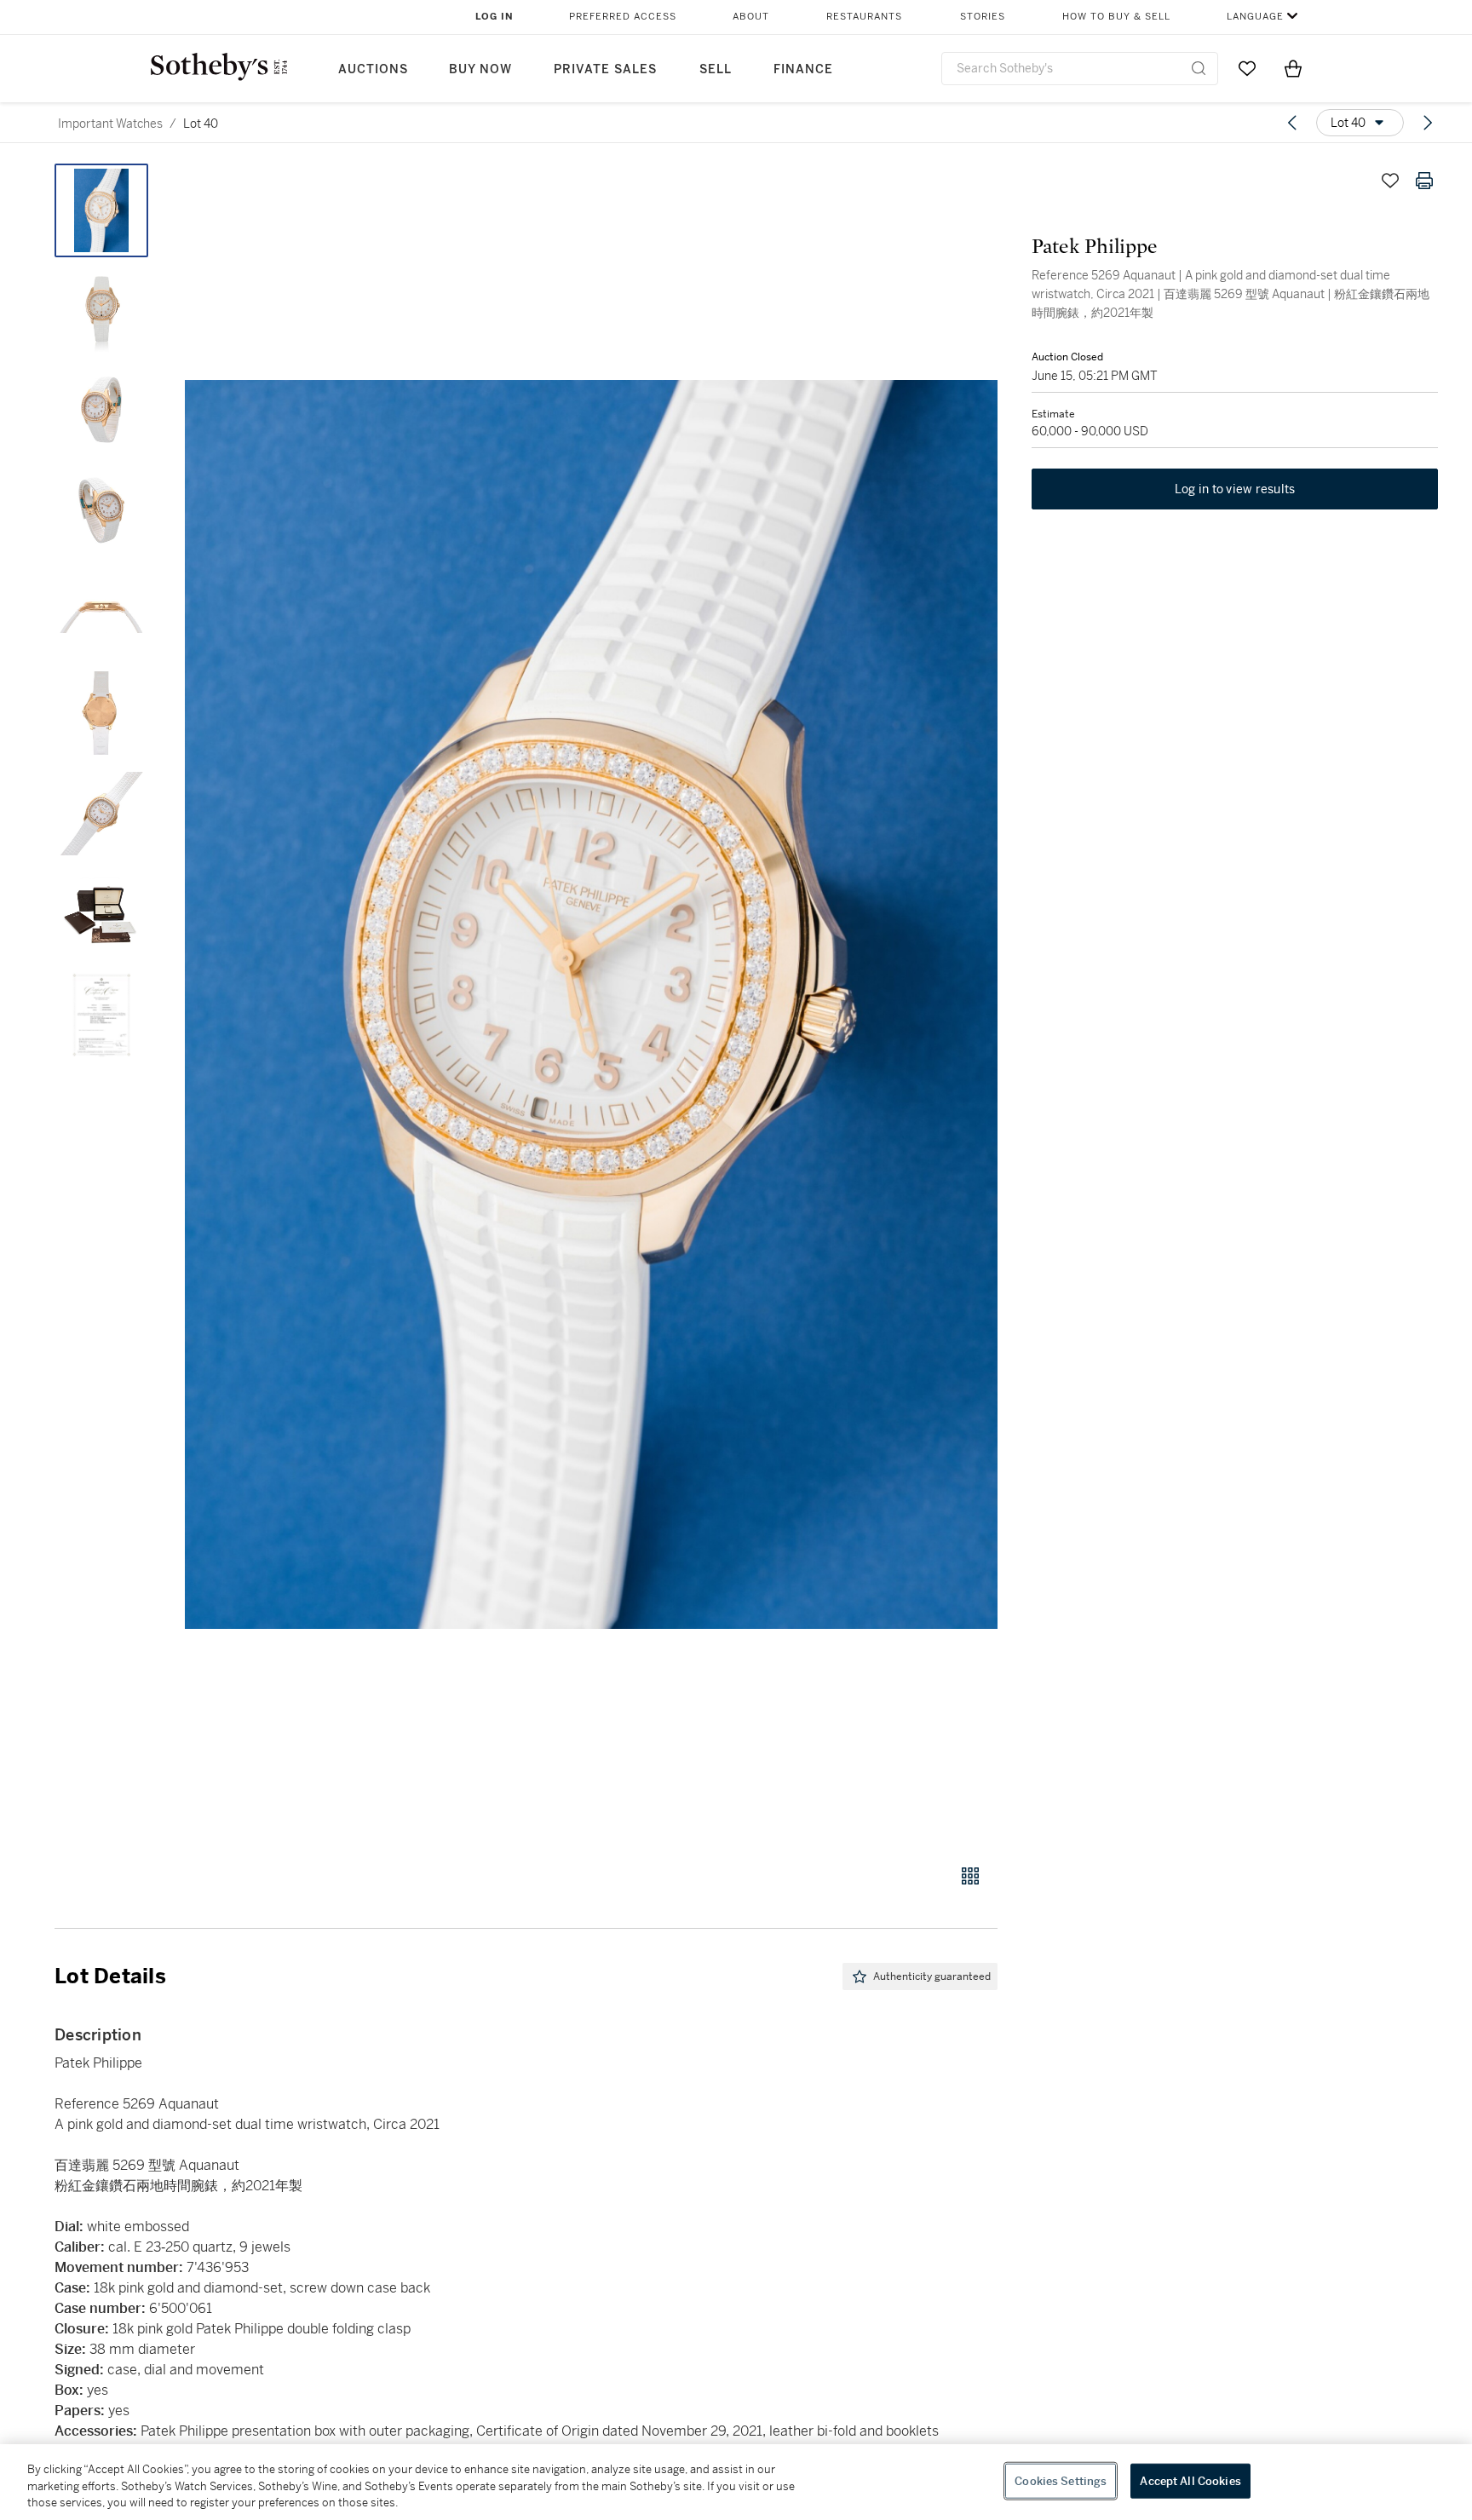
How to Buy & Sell (1116, 17)
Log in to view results (1235, 489)
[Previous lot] (1292, 123)
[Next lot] (1428, 123)
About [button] (751, 17)
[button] (591, 1004)
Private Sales (605, 69)
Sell (716, 69)
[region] (736, 2482)
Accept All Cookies (1190, 2480)
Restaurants (864, 17)
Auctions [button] (373, 69)
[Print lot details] (1424, 181)
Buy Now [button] (480, 69)
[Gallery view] (970, 1876)
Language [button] (1255, 17)
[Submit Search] (1199, 68)
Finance (803, 69)
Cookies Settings (1061, 2480)
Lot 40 (201, 124)
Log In (494, 17)
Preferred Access (623, 17)
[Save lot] (1390, 181)
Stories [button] (983, 17)
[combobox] (1080, 69)
